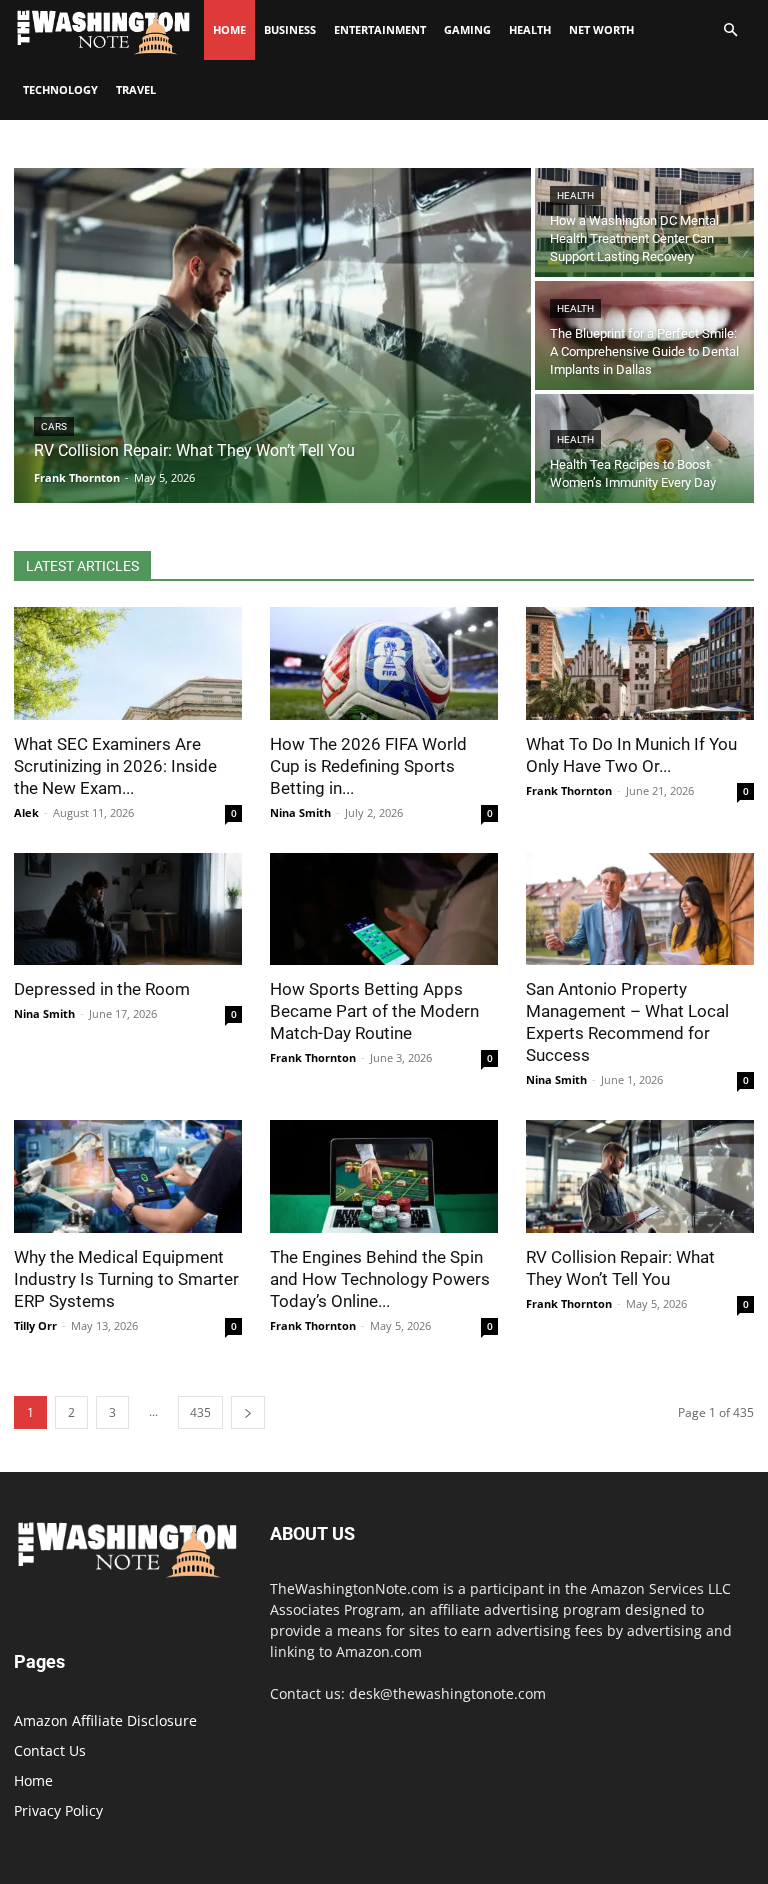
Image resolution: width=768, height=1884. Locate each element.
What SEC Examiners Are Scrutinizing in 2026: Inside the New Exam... (115, 766)
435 (200, 1412)
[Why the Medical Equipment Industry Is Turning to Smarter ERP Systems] (128, 1176)
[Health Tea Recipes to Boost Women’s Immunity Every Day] (644, 448)
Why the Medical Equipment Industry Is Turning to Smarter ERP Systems (126, 1279)
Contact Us (50, 1750)
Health (530, 29)
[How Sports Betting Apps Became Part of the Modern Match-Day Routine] (384, 909)
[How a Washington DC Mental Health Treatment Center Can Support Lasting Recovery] (644, 222)
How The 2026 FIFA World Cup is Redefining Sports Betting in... (368, 766)
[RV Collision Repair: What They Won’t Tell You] (272, 335)
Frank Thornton (569, 790)
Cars (54, 426)
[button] (730, 30)
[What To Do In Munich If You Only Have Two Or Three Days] (640, 663)
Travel (136, 89)
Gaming (467, 29)
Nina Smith (300, 812)
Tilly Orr (35, 1325)
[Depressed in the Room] (128, 909)
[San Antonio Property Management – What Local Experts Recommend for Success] (640, 909)
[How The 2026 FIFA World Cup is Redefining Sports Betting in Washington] (384, 663)
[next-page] (248, 1412)
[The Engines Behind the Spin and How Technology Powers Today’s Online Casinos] (384, 1176)
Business (290, 29)
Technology (60, 89)
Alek (26, 812)
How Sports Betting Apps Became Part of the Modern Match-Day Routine (374, 1011)
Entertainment (380, 29)
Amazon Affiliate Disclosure (105, 1720)
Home (33, 1780)
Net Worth (601, 29)
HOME (229, 29)
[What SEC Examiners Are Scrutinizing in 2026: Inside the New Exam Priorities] (128, 663)
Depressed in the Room (102, 989)
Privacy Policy (58, 1810)
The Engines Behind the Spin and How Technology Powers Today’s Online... (380, 1279)
